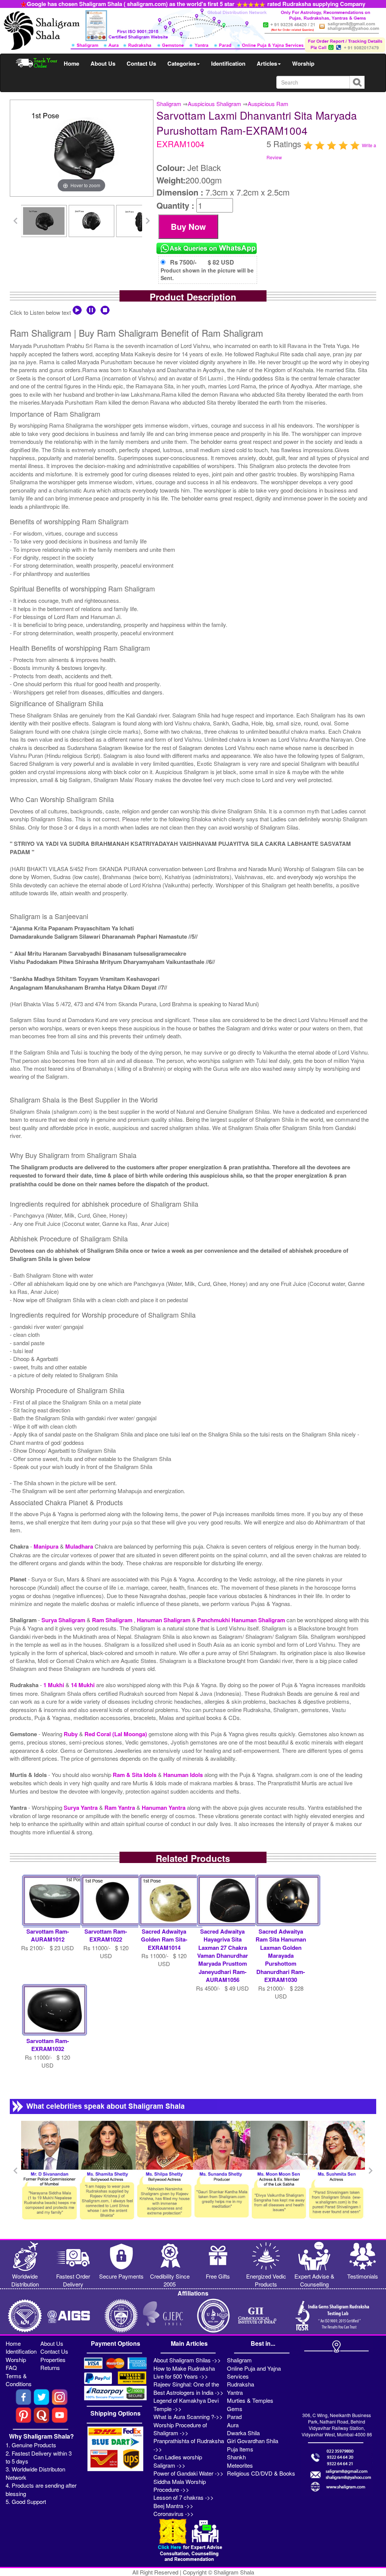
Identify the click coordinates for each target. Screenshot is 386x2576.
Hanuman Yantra (164, 1808)
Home (71, 63)
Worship (303, 63)
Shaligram (169, 104)
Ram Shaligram (113, 1620)
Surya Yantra (81, 1808)
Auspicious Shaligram (214, 104)
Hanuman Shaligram (164, 1620)
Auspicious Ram (268, 104)
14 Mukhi (83, 1685)
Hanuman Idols (184, 1775)
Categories (182, 63)
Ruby (71, 1734)
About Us (103, 63)
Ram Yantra (120, 1808)
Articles (267, 63)
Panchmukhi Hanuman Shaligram (242, 1620)
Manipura (47, 1546)
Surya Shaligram (64, 1620)
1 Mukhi (54, 1685)
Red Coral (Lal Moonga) (116, 1734)
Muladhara (80, 1546)
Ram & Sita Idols (135, 1775)
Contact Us (141, 63)
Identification (228, 63)
